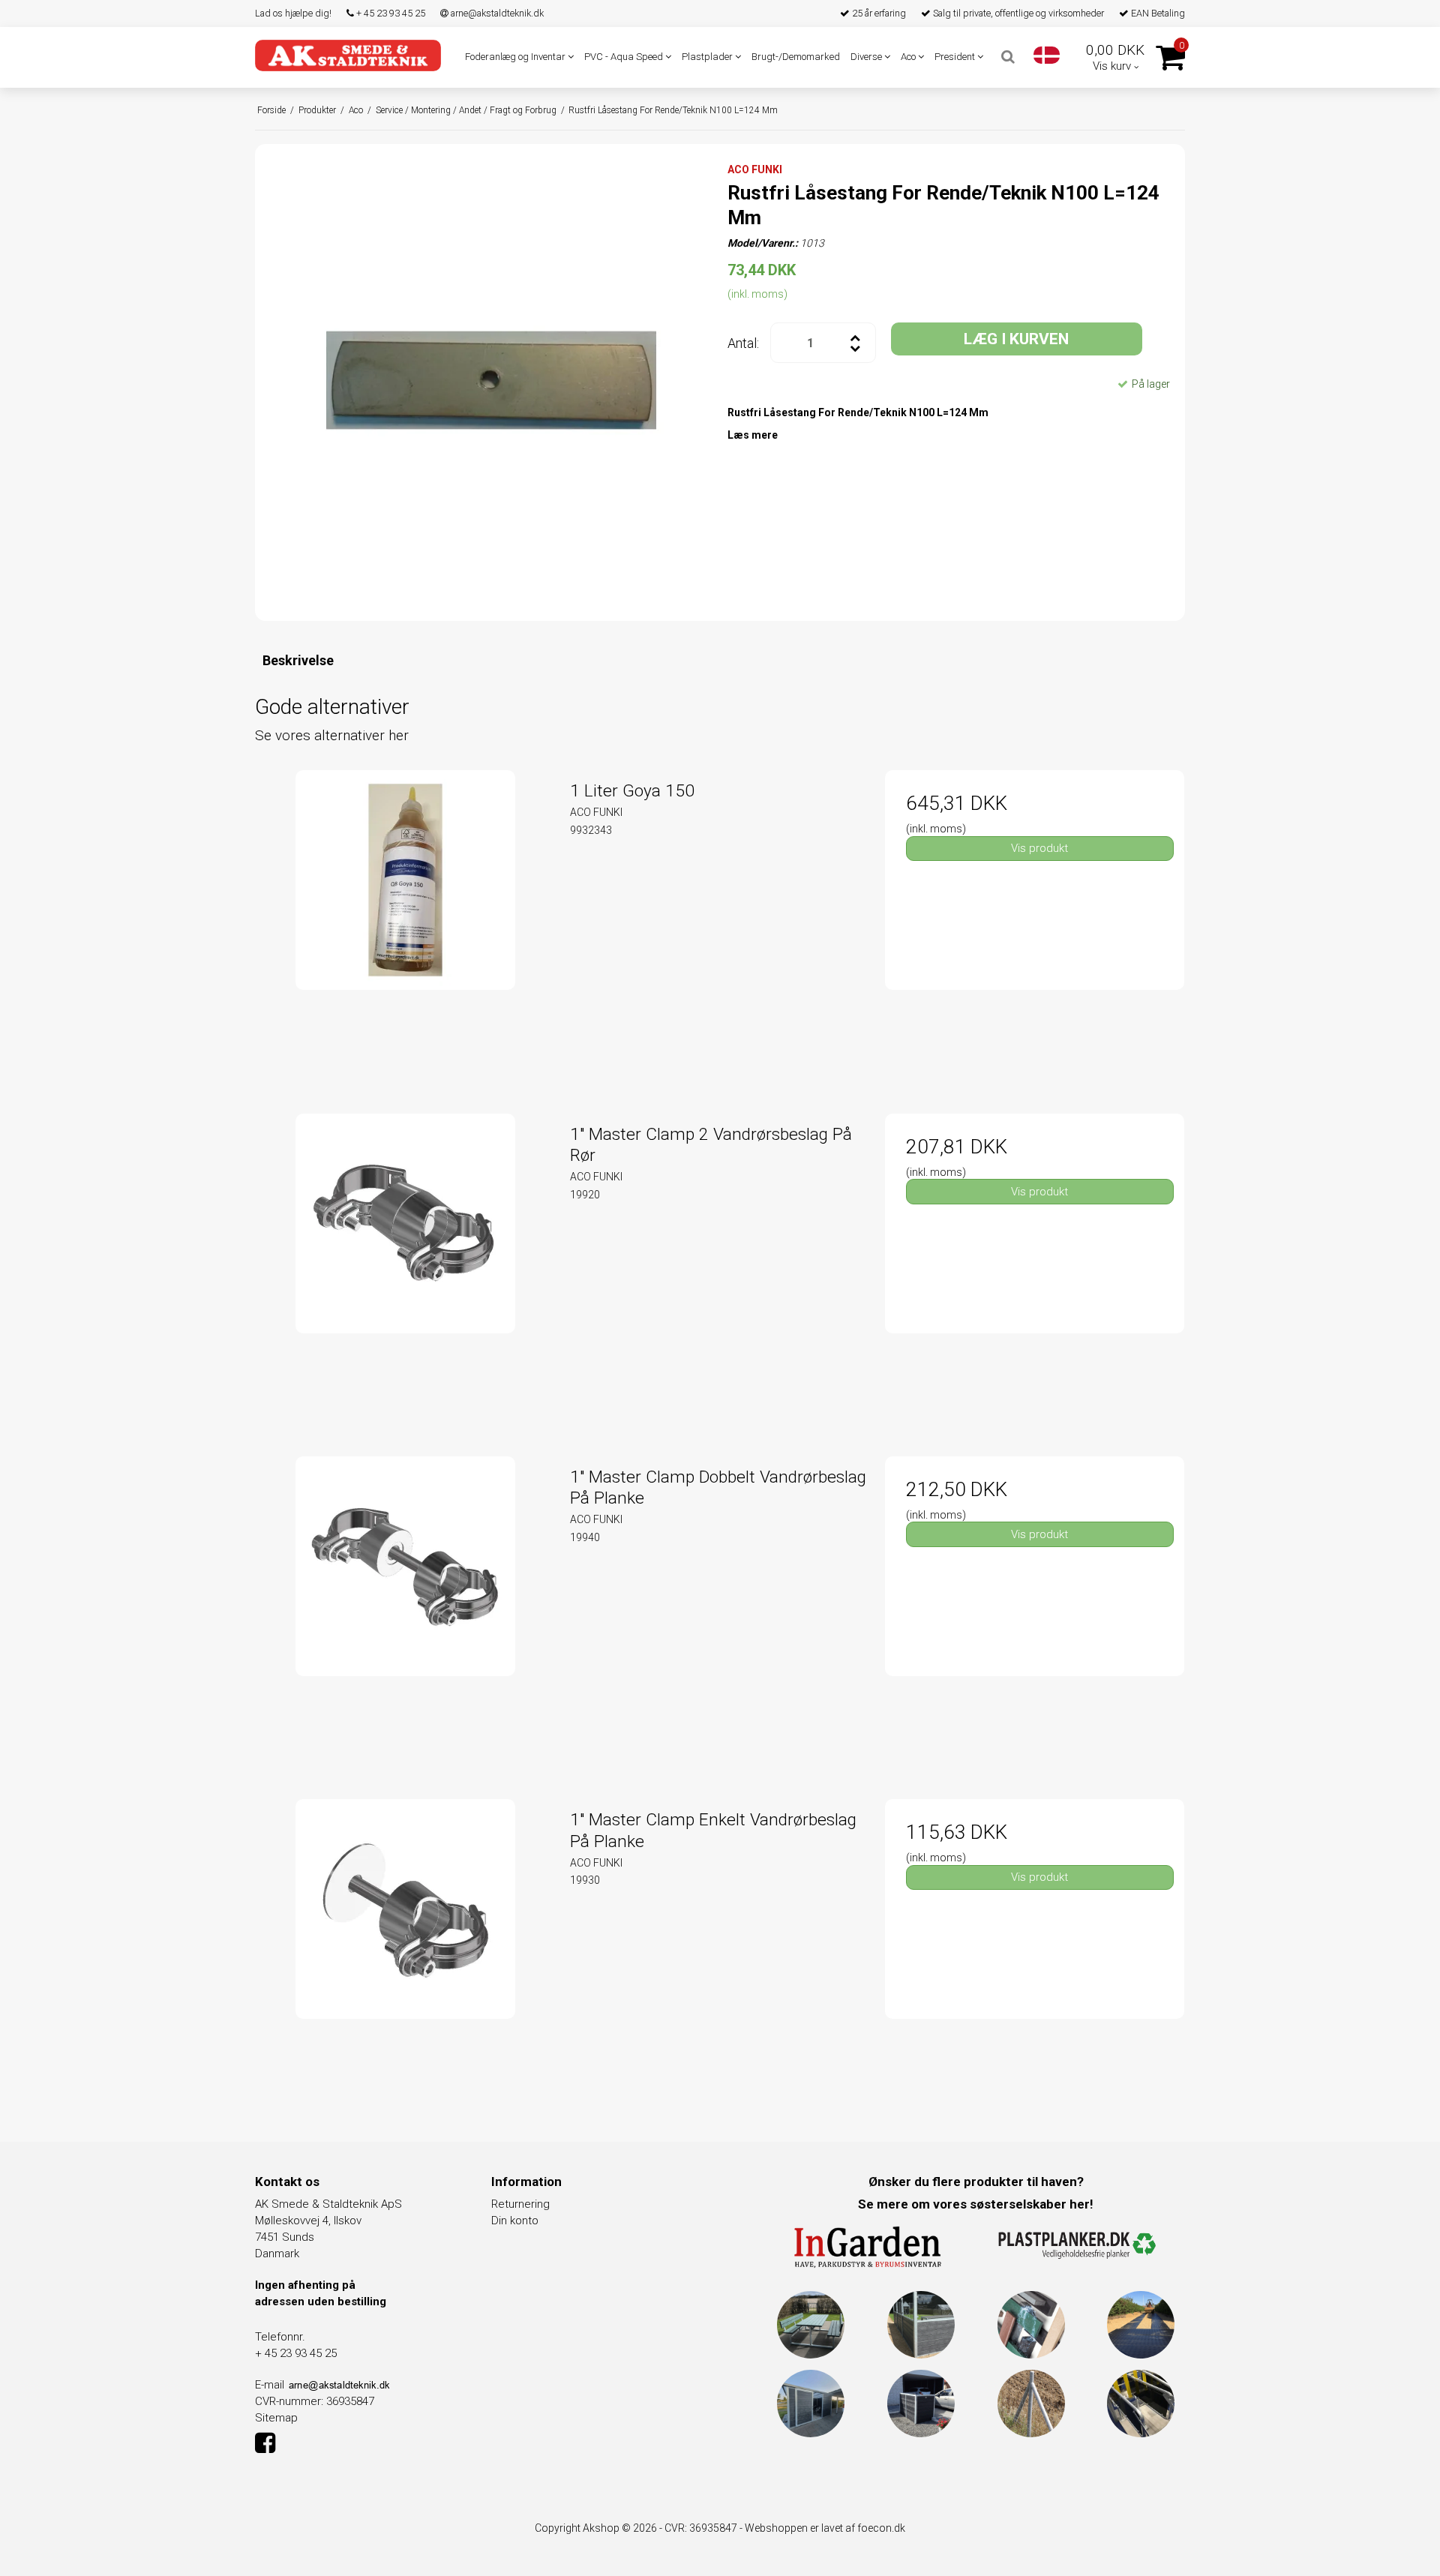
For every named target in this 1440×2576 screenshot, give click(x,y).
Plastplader (708, 57)
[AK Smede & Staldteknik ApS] (348, 55)
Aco (909, 57)
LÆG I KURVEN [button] (1016, 339)
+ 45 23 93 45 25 (390, 13)
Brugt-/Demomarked (796, 57)
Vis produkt (1039, 848)
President (956, 57)
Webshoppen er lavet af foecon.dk (825, 2528)
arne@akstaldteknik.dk (496, 13)
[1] (405, 1263)
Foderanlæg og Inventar (516, 57)
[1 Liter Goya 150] (405, 920)
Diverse (867, 57)
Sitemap (276, 2418)
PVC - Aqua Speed (625, 57)
